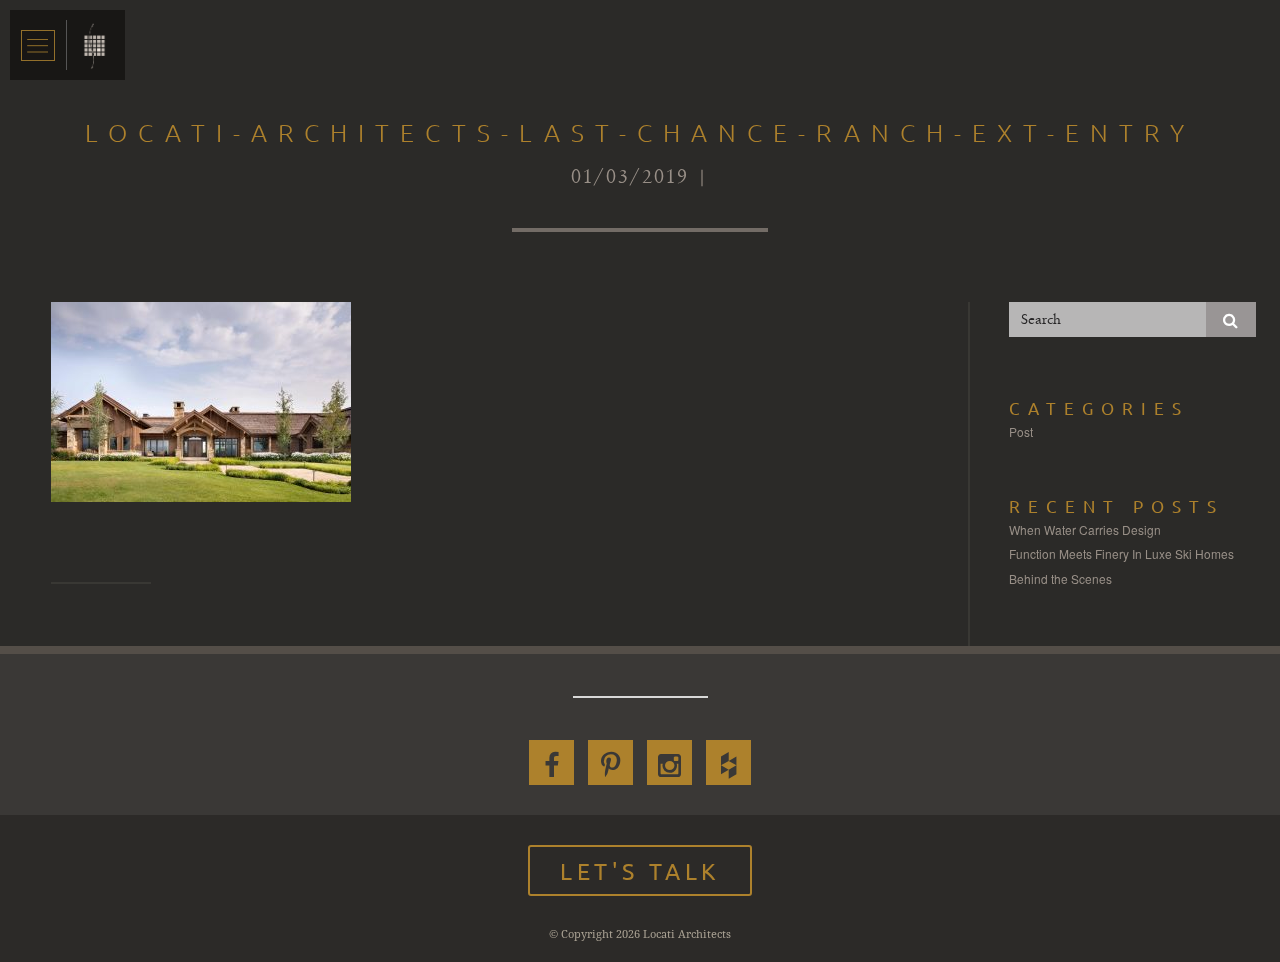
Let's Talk (640, 870)
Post (1021, 431)
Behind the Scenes (1060, 578)
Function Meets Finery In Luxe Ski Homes (1121, 553)
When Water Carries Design (1085, 529)
